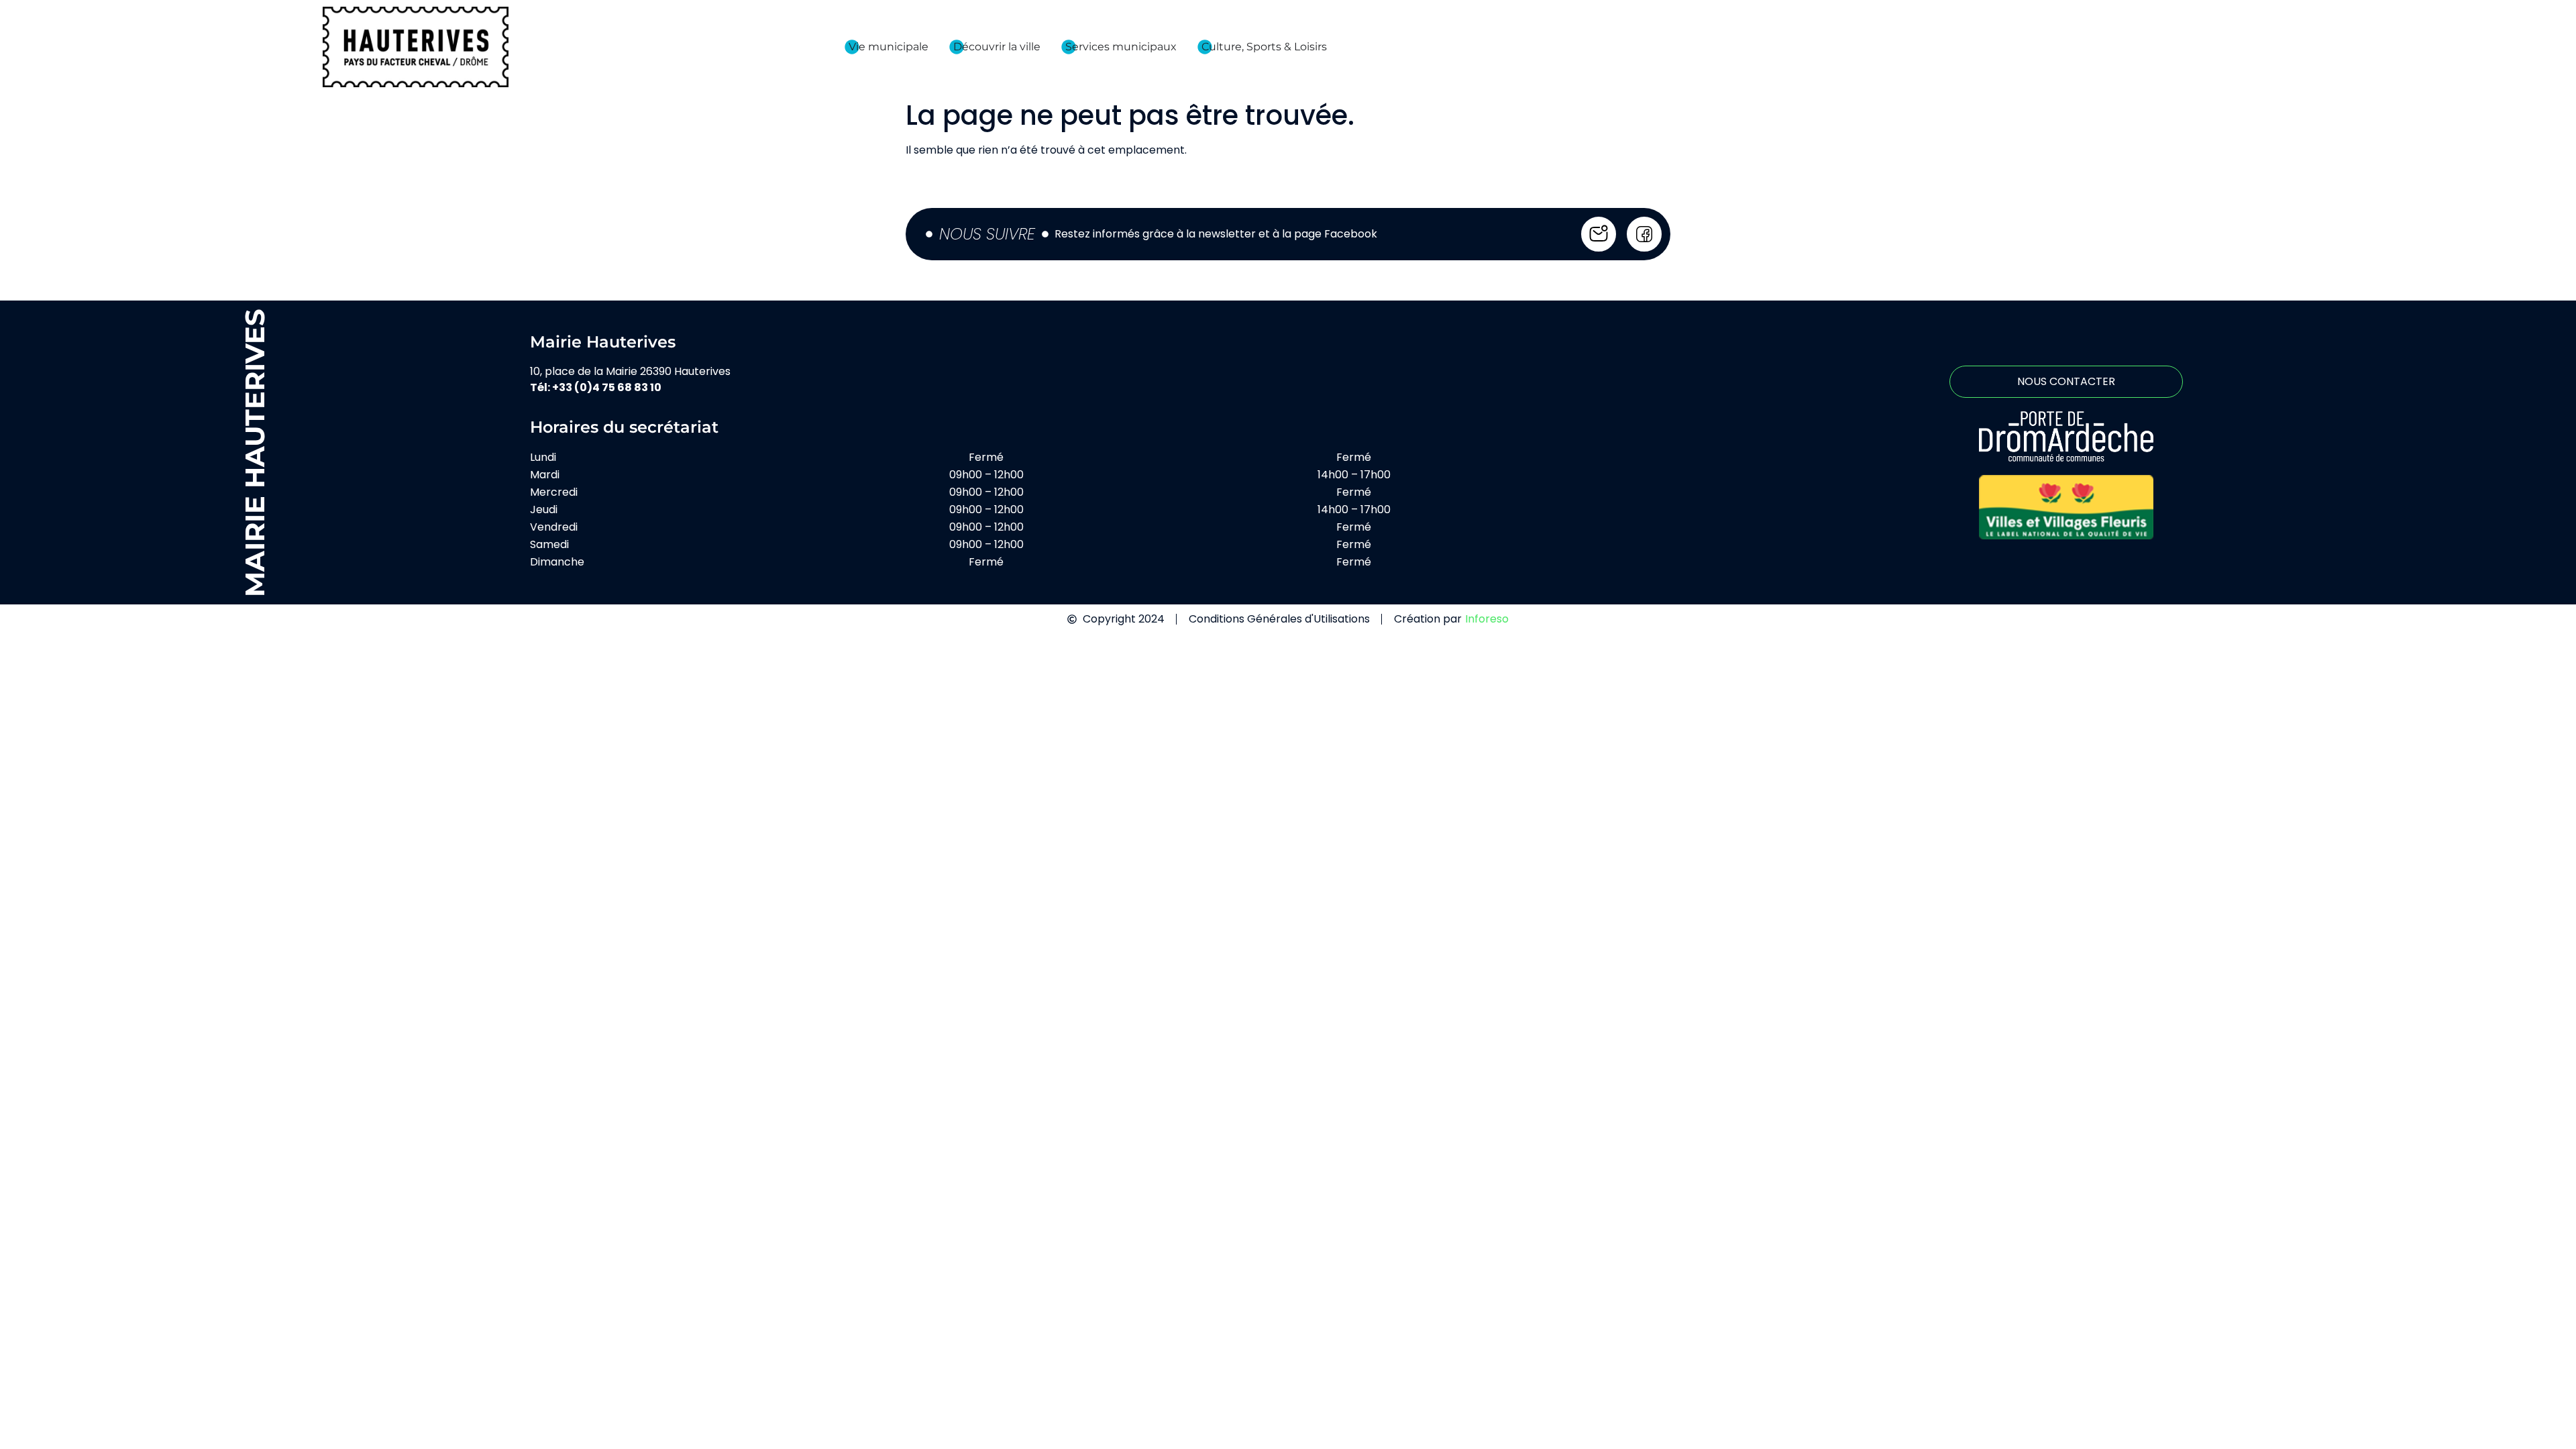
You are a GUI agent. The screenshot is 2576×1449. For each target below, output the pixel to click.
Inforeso (1487, 619)
